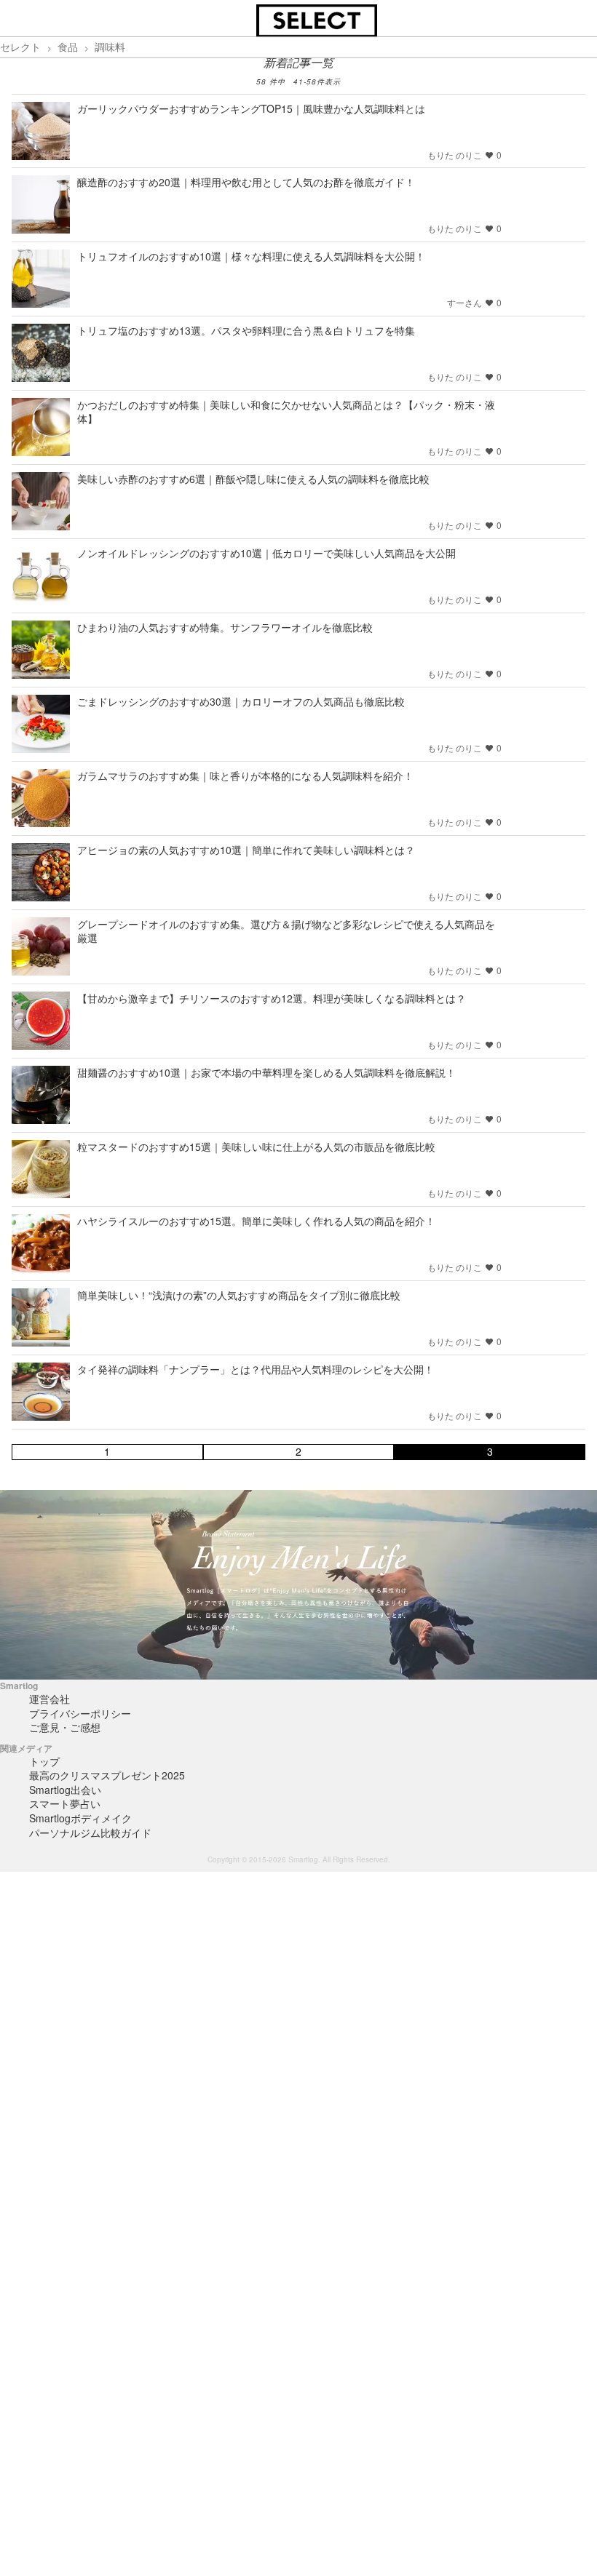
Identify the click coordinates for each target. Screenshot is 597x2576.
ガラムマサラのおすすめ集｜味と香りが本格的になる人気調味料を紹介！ (245, 775)
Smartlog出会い (65, 1790)
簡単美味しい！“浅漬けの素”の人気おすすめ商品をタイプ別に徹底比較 (239, 1295)
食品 (68, 47)
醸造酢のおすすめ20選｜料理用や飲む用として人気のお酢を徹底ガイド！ (246, 182)
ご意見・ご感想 (65, 1727)
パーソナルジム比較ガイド (90, 1833)
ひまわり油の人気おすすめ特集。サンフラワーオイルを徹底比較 (225, 627)
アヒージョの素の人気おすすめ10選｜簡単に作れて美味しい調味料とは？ (246, 850)
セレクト (20, 47)
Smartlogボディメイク (80, 1818)
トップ (44, 1761)
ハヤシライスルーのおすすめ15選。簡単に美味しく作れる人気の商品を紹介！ (256, 1221)
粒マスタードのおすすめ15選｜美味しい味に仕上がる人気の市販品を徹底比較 (256, 1147)
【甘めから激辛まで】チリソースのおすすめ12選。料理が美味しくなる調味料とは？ (272, 998)
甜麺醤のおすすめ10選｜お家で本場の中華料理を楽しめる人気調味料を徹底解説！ (266, 1072)
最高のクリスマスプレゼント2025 (107, 1775)
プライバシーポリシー (80, 1713)
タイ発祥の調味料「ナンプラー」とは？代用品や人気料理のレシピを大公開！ (256, 1369)
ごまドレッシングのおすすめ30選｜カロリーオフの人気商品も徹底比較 (241, 701)
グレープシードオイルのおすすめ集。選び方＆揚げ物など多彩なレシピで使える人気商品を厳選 (286, 931)
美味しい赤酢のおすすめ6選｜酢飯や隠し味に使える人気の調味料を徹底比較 (253, 479)
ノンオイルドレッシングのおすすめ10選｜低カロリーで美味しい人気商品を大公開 (266, 553)
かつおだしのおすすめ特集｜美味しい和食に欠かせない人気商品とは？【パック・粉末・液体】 (286, 411)
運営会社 (50, 1699)
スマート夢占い (65, 1803)
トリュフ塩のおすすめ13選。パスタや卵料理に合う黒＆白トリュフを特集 (246, 330)
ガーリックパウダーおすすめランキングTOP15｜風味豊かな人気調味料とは (251, 108)
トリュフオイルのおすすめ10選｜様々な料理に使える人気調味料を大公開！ (251, 256)
